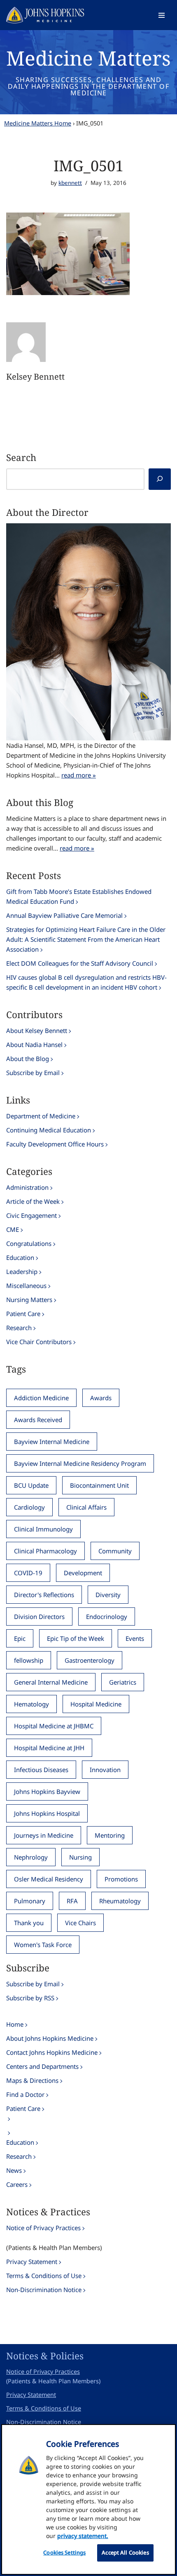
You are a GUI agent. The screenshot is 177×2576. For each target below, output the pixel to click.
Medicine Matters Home (38, 123)
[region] (88, 2499)
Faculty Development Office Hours (55, 1144)
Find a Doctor (25, 2094)
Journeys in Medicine (44, 1835)
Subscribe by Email (33, 1073)
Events (135, 1638)
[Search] (160, 479)
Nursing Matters (29, 1300)
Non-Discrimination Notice (44, 2290)
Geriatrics (123, 1682)
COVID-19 (28, 1573)
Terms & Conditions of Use (44, 2276)
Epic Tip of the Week (76, 1638)
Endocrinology (107, 1616)
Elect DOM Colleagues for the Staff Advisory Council (80, 963)
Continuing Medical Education (49, 1130)
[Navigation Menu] (162, 15)
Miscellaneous (26, 1286)
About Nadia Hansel (34, 1045)
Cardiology (29, 1507)
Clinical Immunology (43, 1529)
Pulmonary (30, 1901)
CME (13, 1229)
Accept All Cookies (125, 2552)
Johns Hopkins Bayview (47, 1791)
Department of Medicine (41, 1116)
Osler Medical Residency (49, 1879)
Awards (101, 1398)
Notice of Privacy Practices (43, 2228)
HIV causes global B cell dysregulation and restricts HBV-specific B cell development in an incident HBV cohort (86, 982)
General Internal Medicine (51, 1682)
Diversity (108, 1595)
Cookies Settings (64, 2552)
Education (20, 1257)
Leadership (22, 1271)
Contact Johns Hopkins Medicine (52, 2052)
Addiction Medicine (41, 1398)
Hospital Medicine (96, 1704)
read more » (79, 775)
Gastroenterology (90, 1660)
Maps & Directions (32, 2080)
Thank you (29, 1923)
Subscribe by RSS (30, 1998)
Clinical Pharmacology (45, 1551)
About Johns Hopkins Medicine (50, 2038)
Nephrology (31, 1857)
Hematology (31, 1704)
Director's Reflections (44, 1595)
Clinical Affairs (86, 1507)
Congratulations (29, 1243)
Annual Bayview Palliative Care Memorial (64, 915)
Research (19, 1328)
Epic (20, 1638)
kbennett (70, 183)
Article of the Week (33, 1201)
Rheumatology (120, 1901)
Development (83, 1573)
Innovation (105, 1770)
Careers (17, 2184)
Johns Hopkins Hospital (47, 1813)
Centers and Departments (42, 2066)
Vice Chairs (80, 1923)
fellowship (29, 1660)
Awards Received (38, 1420)
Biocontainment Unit (99, 1485)
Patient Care (23, 1314)
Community (115, 1551)
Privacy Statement (32, 2262)
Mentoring (110, 1835)
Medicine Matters (88, 58)
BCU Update (31, 1485)
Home (15, 2024)
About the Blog (28, 1059)
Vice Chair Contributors (39, 1342)
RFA (72, 1901)
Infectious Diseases (41, 1770)
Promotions (121, 1879)
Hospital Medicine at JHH (49, 1748)
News (14, 2170)
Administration (27, 1187)
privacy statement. (83, 2536)
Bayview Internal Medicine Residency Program (80, 1463)
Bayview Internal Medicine (52, 1442)
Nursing (80, 1857)
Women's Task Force (43, 1945)
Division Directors (39, 1616)
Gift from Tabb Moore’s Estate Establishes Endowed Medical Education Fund (79, 896)
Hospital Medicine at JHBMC (54, 1726)
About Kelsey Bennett (37, 1030)
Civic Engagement (31, 1215)
